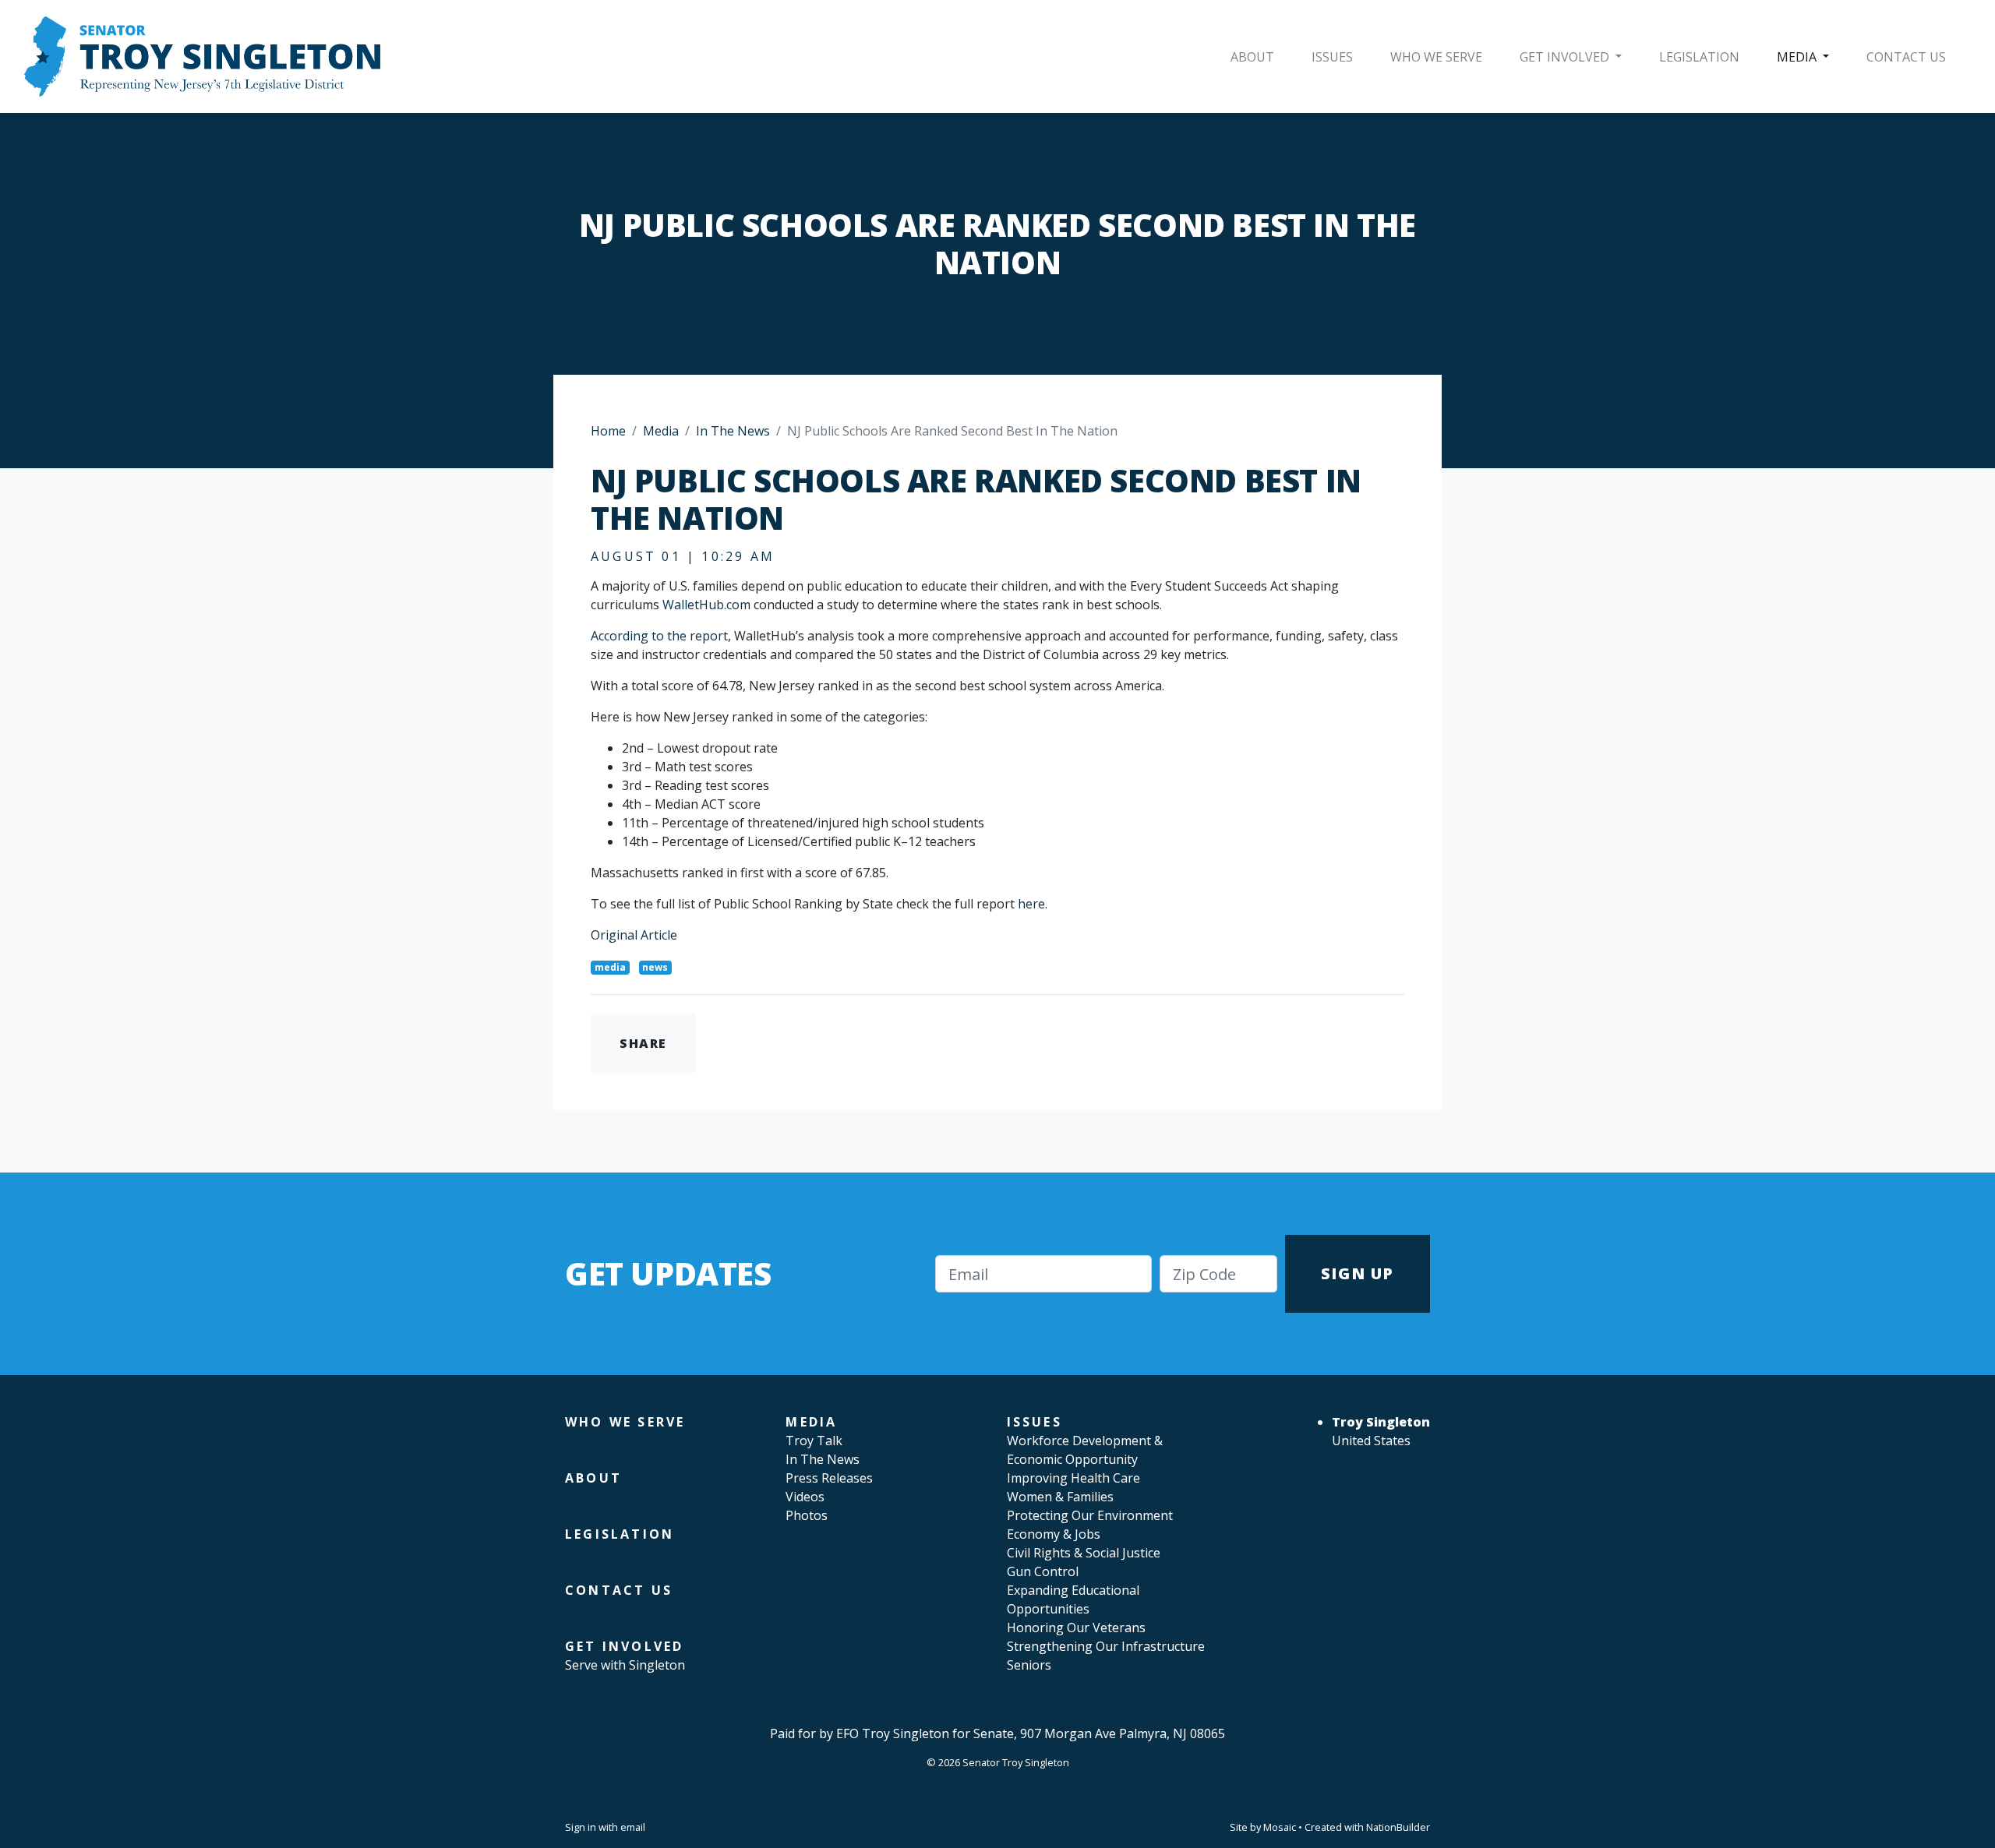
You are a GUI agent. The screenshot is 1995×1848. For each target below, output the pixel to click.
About (1252, 57)
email (633, 1827)
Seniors (1029, 1665)
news (655, 967)
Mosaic (1280, 1827)
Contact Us (1906, 57)
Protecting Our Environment (1090, 1515)
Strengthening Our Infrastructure (1106, 1646)
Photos (807, 1515)
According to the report (659, 636)
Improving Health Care (1073, 1478)
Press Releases (829, 1478)
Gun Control (1043, 1571)
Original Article (634, 935)
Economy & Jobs (1054, 1534)
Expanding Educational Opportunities (1073, 1599)
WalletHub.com (706, 605)
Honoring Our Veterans (1076, 1628)
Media (1798, 57)
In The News (733, 431)
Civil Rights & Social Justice (1084, 1553)
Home (608, 431)
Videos (805, 1497)
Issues (1332, 57)
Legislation (1699, 57)
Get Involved (1566, 57)
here (1031, 904)
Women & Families (1060, 1497)
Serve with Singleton (625, 1665)
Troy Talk (814, 1441)
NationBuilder (1398, 1827)
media (610, 967)
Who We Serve (1436, 57)
